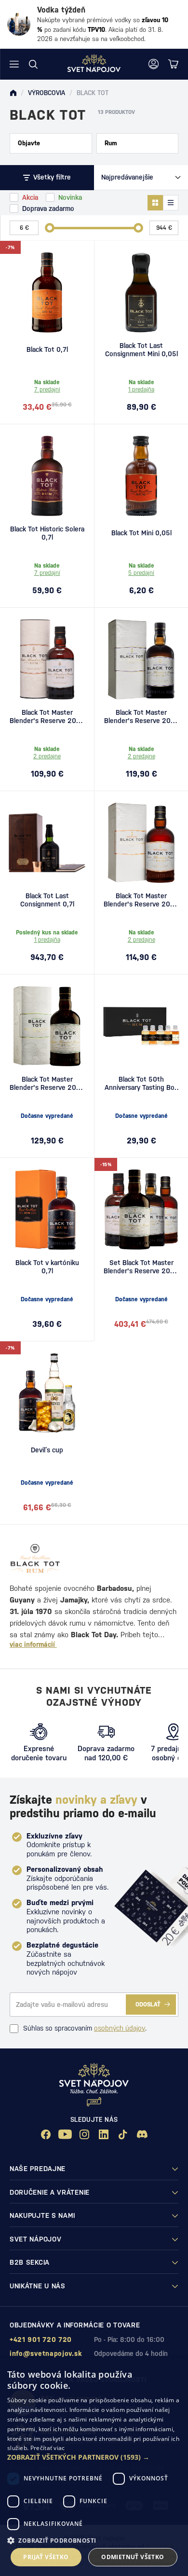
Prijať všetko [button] (46, 2557)
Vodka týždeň (61, 10)
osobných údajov (120, 2028)
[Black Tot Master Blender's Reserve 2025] (47, 1026)
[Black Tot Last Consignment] (47, 843)
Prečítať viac (48, 2448)
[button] (94, 2457)
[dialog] (94, 2467)
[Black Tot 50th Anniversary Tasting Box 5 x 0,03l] (141, 1026)
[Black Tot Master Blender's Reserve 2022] (47, 659)
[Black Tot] (47, 292)
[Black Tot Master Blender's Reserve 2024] (141, 659)
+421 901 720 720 (41, 2339)
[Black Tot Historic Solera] (47, 476)
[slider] (50, 228)
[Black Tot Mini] (141, 476)
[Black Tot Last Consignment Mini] (141, 292)
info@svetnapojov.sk (46, 2353)
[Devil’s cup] (47, 1393)
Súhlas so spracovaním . (85, 2028)
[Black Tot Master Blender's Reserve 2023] (141, 843)
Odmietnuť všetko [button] (133, 2557)
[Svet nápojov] (13, 93)
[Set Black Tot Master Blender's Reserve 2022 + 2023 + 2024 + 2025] (141, 1210)
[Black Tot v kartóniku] (47, 1210)
